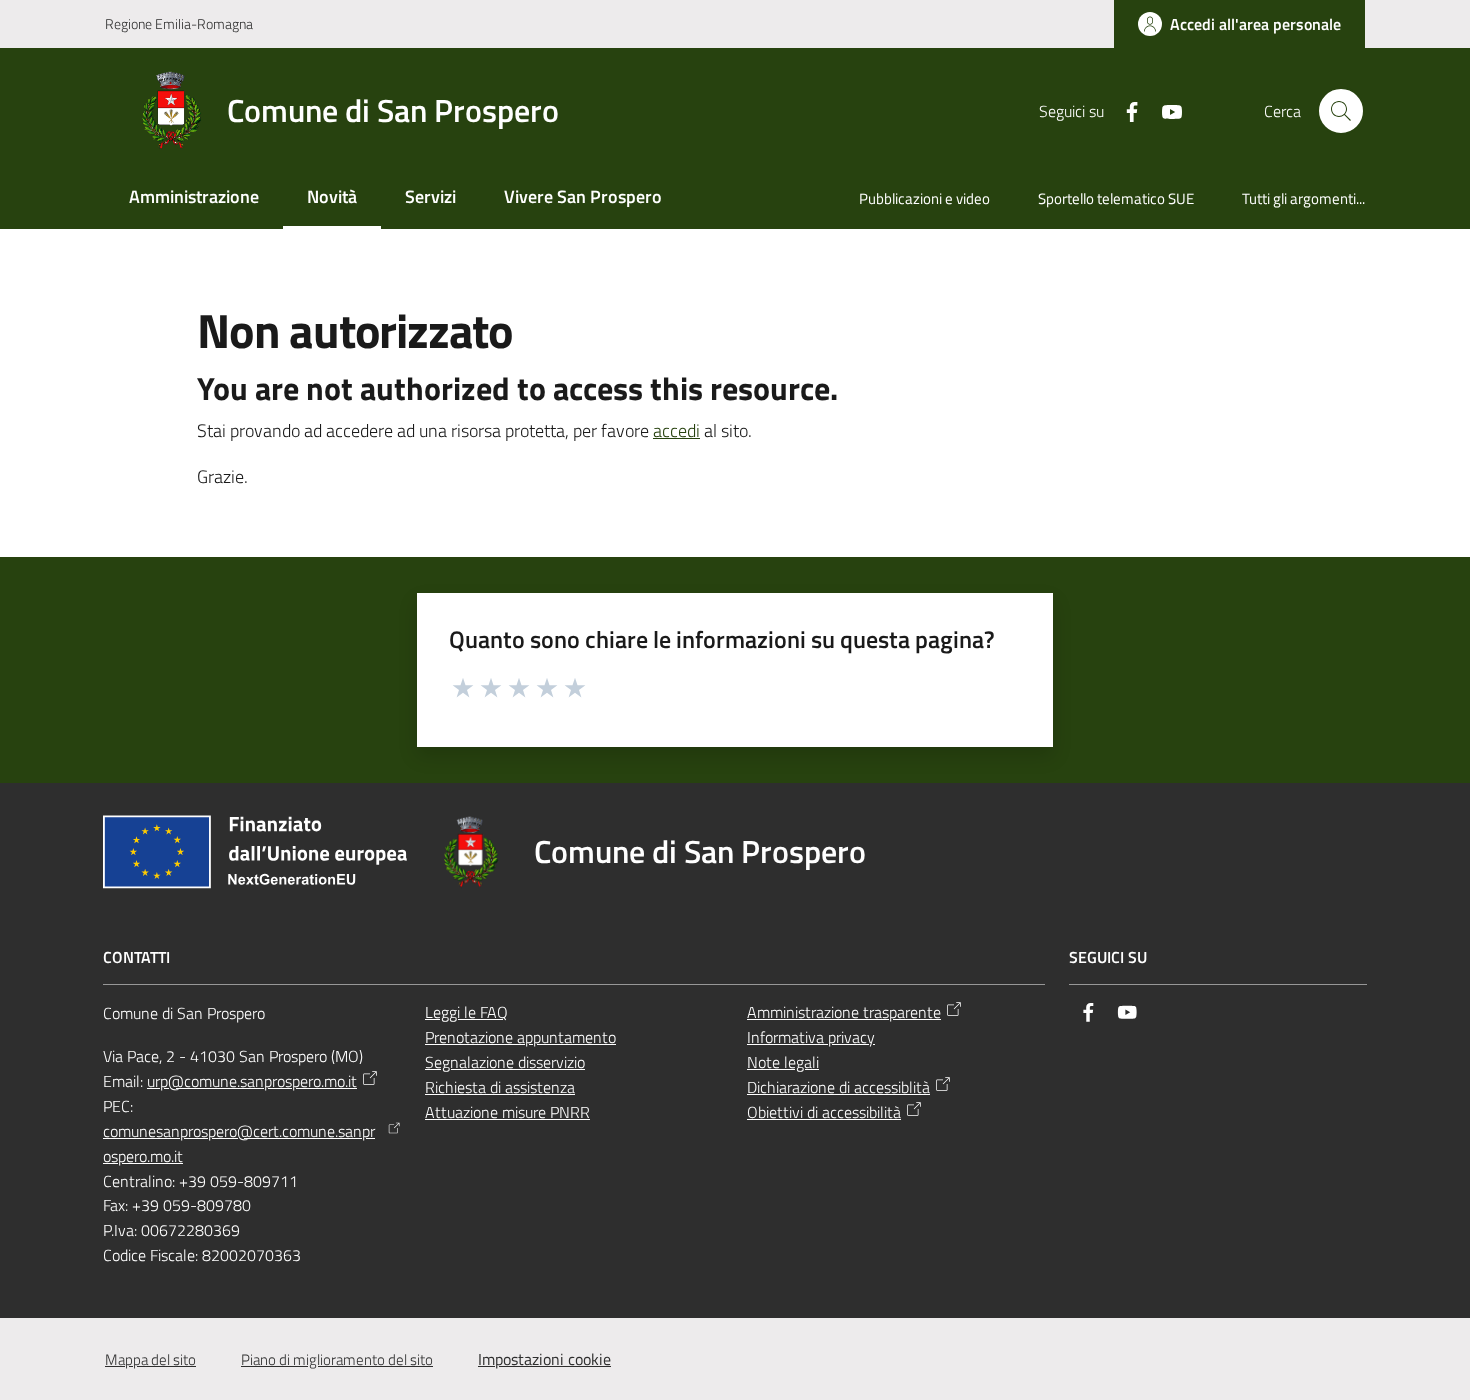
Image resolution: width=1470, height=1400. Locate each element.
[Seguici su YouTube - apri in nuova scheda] (1164, 110)
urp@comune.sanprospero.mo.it (252, 1081)
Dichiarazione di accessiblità (838, 1087)
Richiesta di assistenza (500, 1087)
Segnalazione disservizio (505, 1062)
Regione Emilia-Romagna (179, 23)
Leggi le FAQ (466, 1012)
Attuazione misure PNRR (507, 1112)
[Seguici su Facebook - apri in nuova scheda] (1124, 110)
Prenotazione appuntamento (520, 1037)
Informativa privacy (811, 1037)
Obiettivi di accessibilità (824, 1112)
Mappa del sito (150, 1359)
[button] (1341, 111)
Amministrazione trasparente (844, 1012)
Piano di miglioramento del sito (337, 1359)
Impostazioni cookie (544, 1359)
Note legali (783, 1062)
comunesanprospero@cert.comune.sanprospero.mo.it (239, 1143)
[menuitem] (194, 198)
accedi (676, 430)
